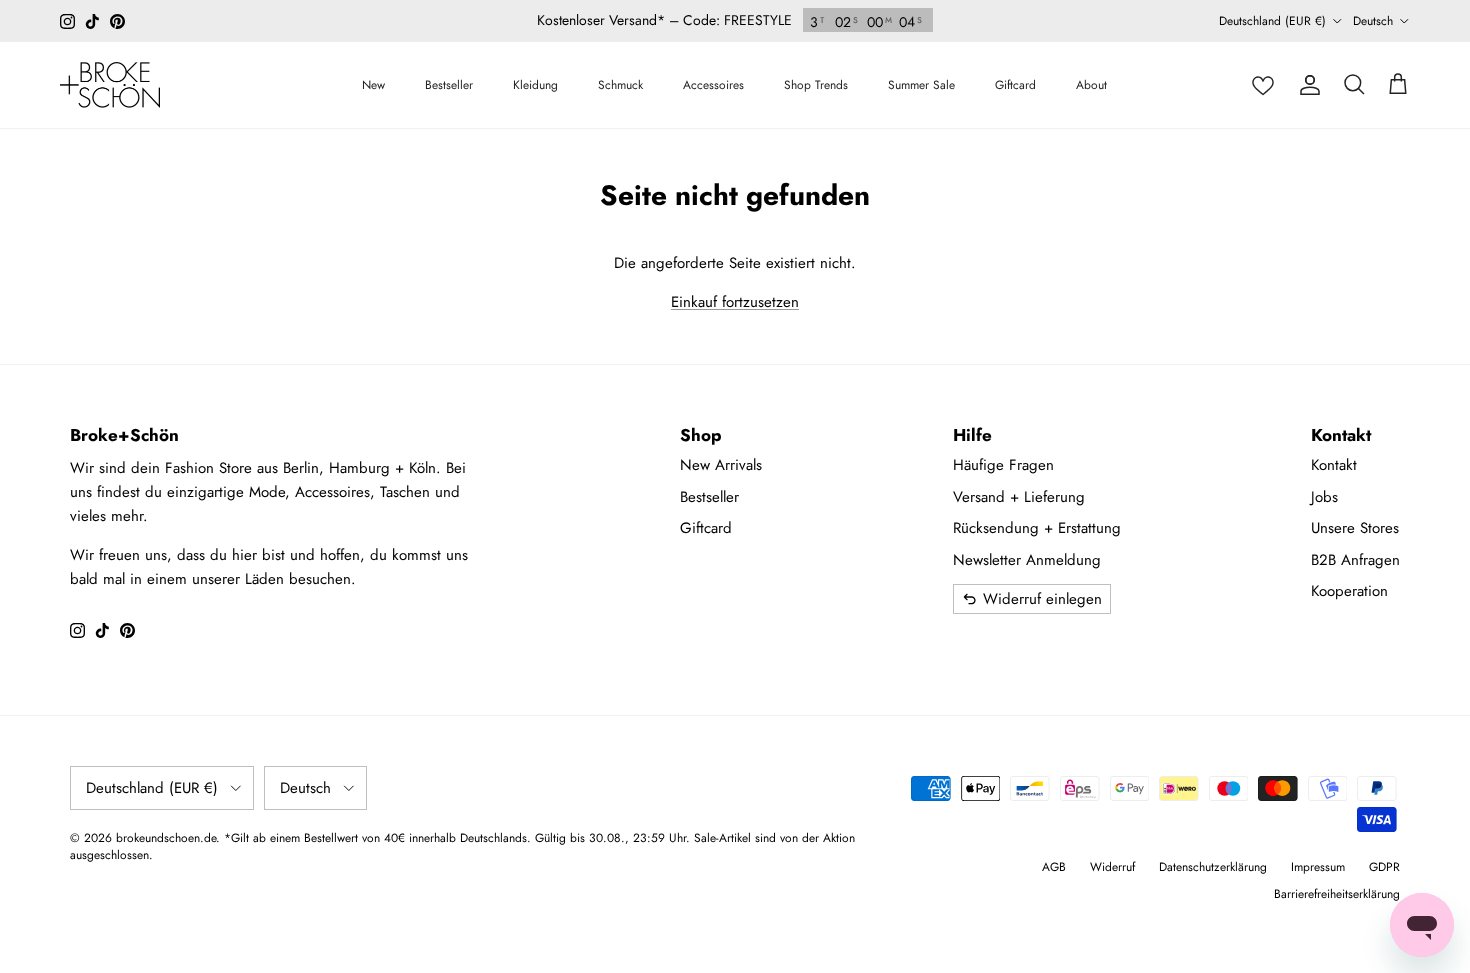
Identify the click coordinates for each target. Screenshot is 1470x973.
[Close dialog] (1085, 347)
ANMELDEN (930, 698)
